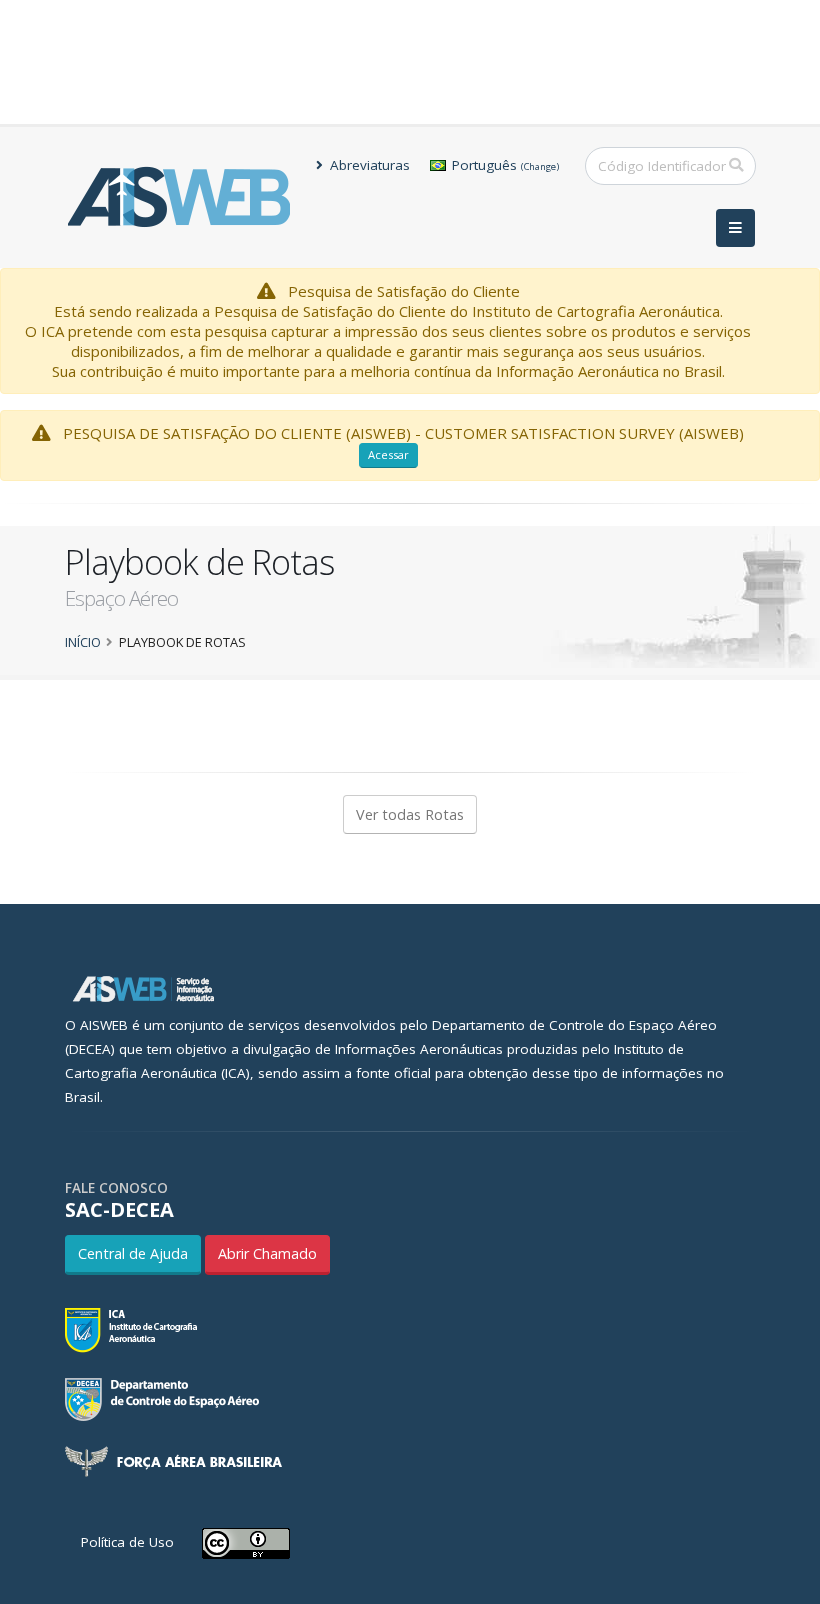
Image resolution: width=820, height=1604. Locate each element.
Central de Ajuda (133, 1253)
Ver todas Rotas (410, 814)
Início (83, 642)
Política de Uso (127, 1542)
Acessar (388, 454)
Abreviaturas (368, 165)
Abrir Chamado (267, 1253)
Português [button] (503, 165)
